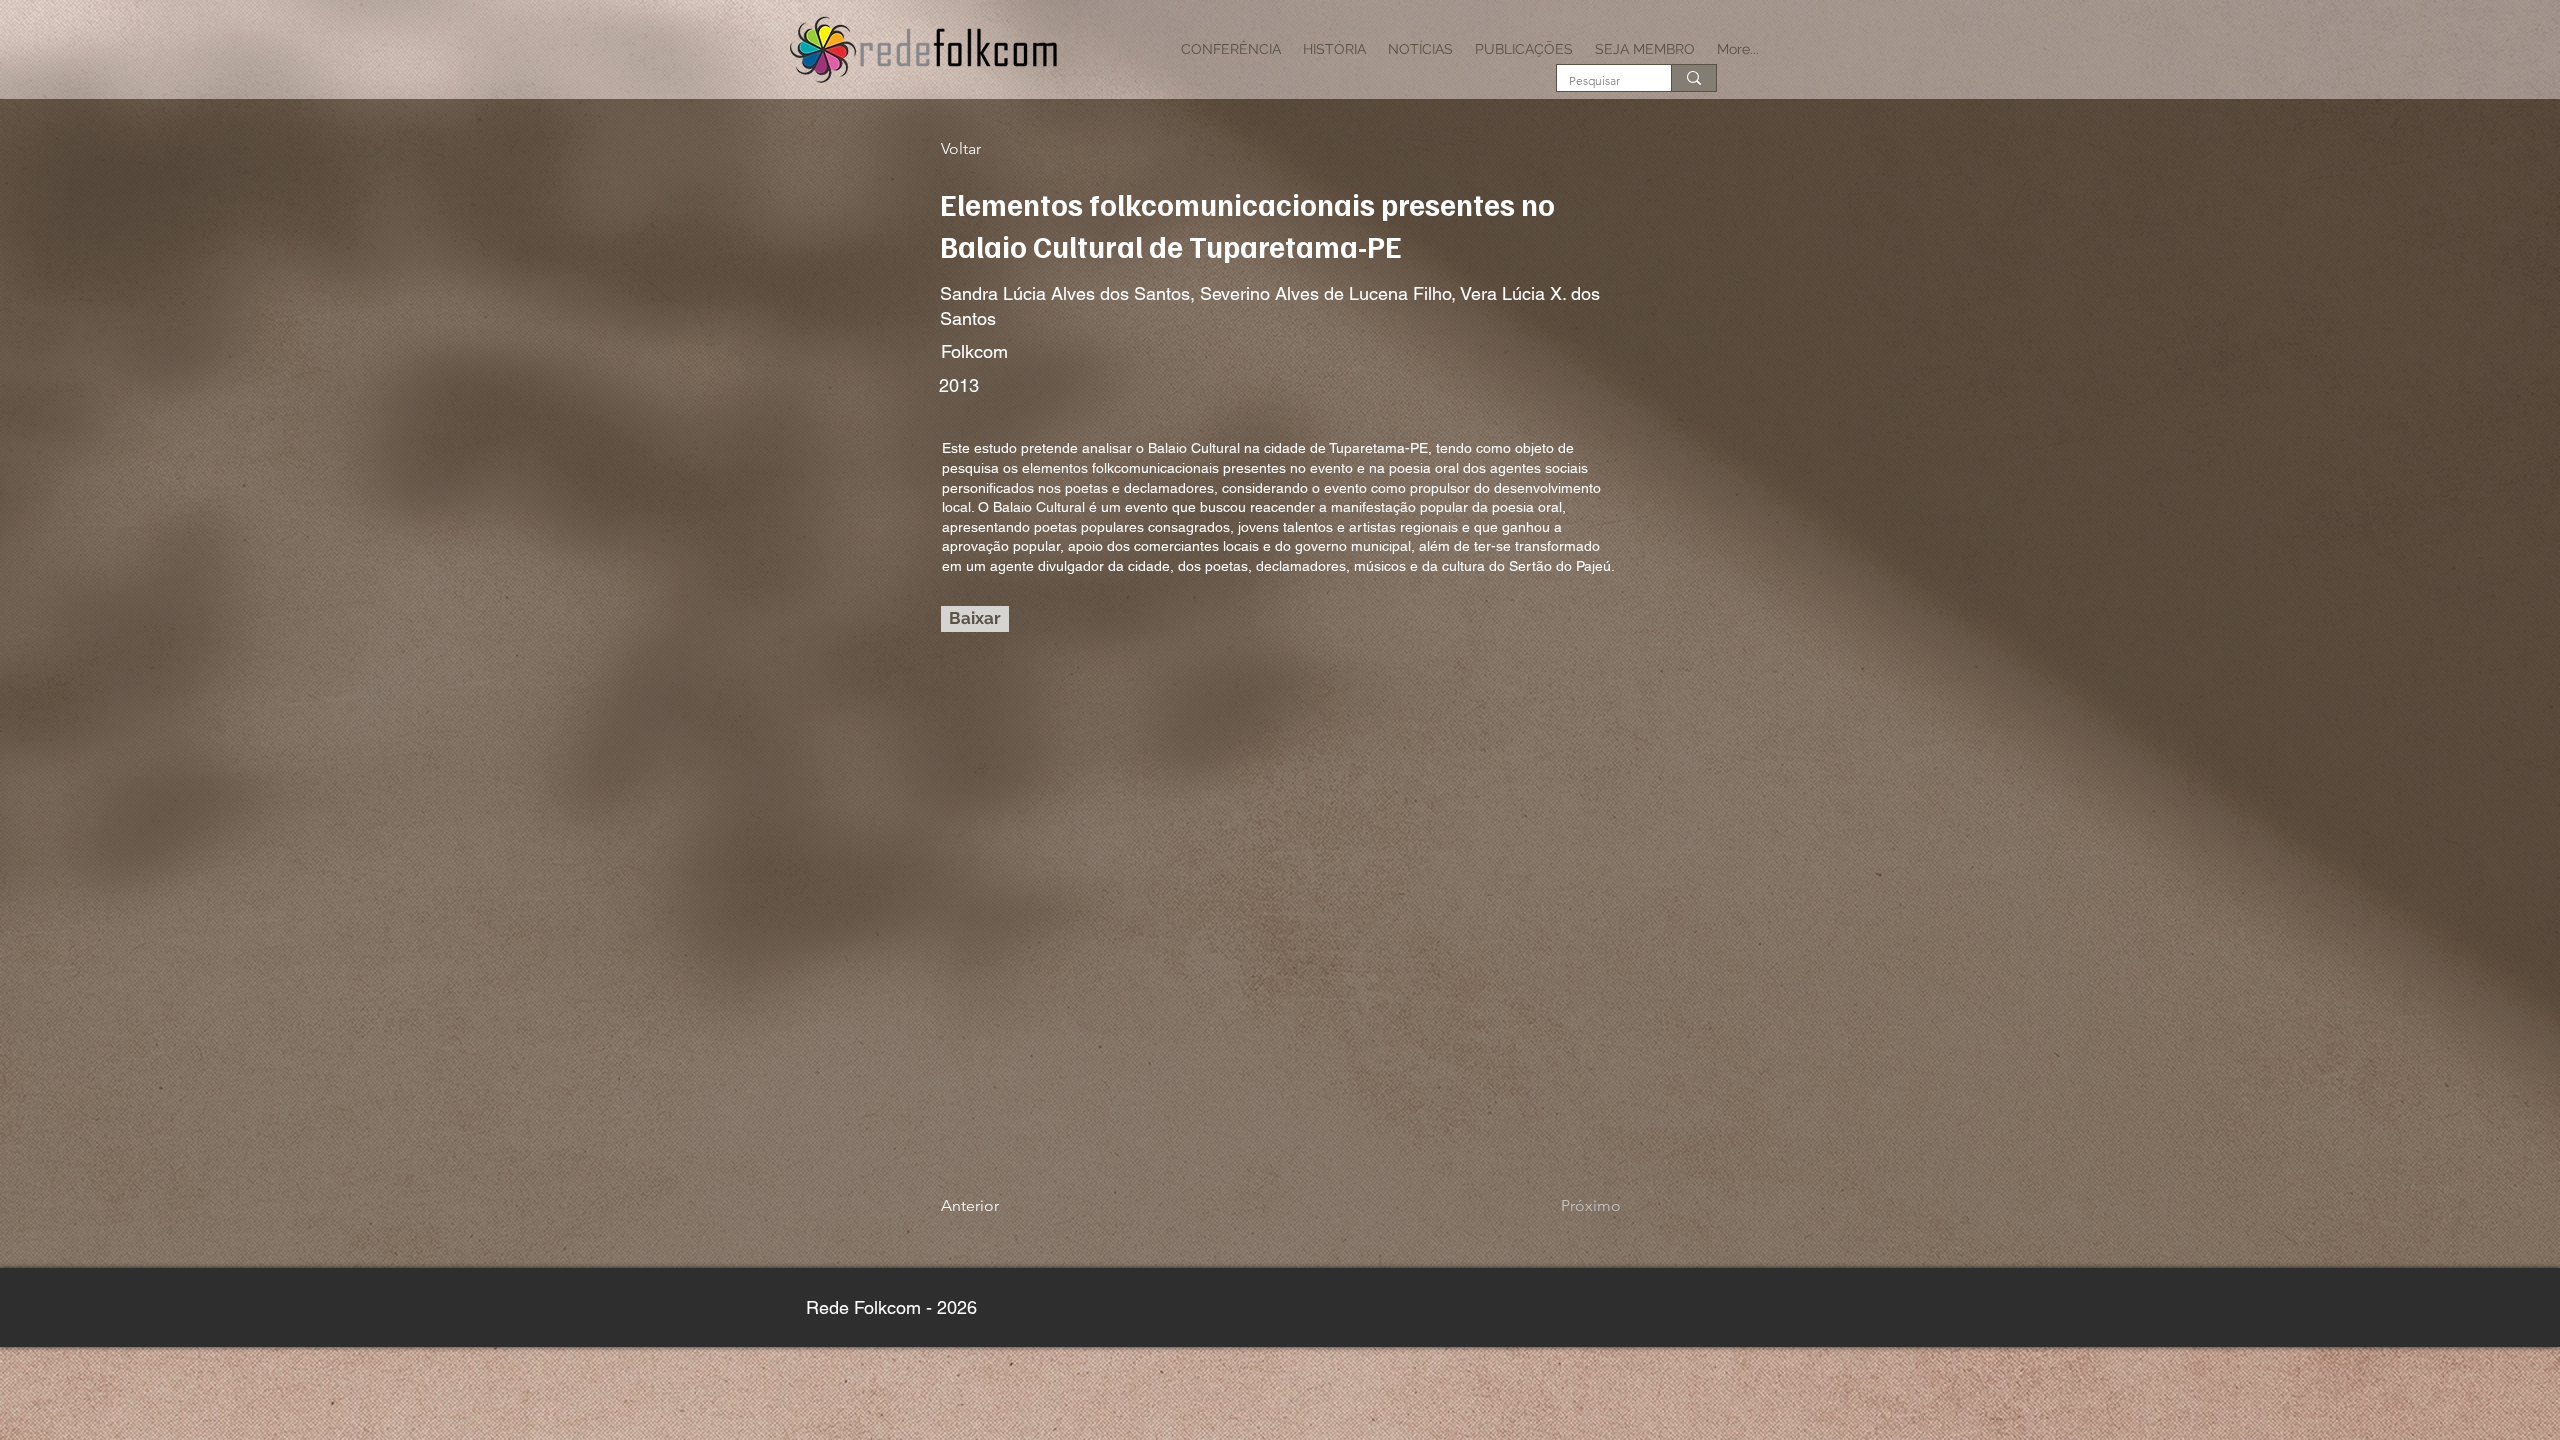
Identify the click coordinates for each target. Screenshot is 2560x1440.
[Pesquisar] (1693, 78)
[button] (1231, 49)
